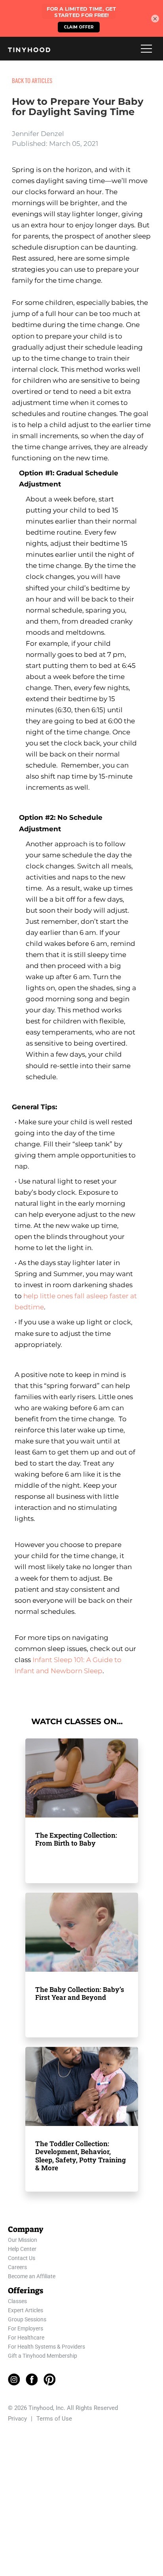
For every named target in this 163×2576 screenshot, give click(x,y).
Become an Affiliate (32, 2276)
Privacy (17, 2419)
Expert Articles (26, 2310)
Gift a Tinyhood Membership (43, 2356)
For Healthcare (26, 2338)
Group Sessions (27, 2319)
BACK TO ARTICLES (32, 80)
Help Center (22, 2249)
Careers (17, 2267)
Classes (17, 2301)
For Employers (26, 2328)
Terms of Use (54, 2419)
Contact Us (22, 2258)
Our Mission (23, 2240)
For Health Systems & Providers (46, 2347)
